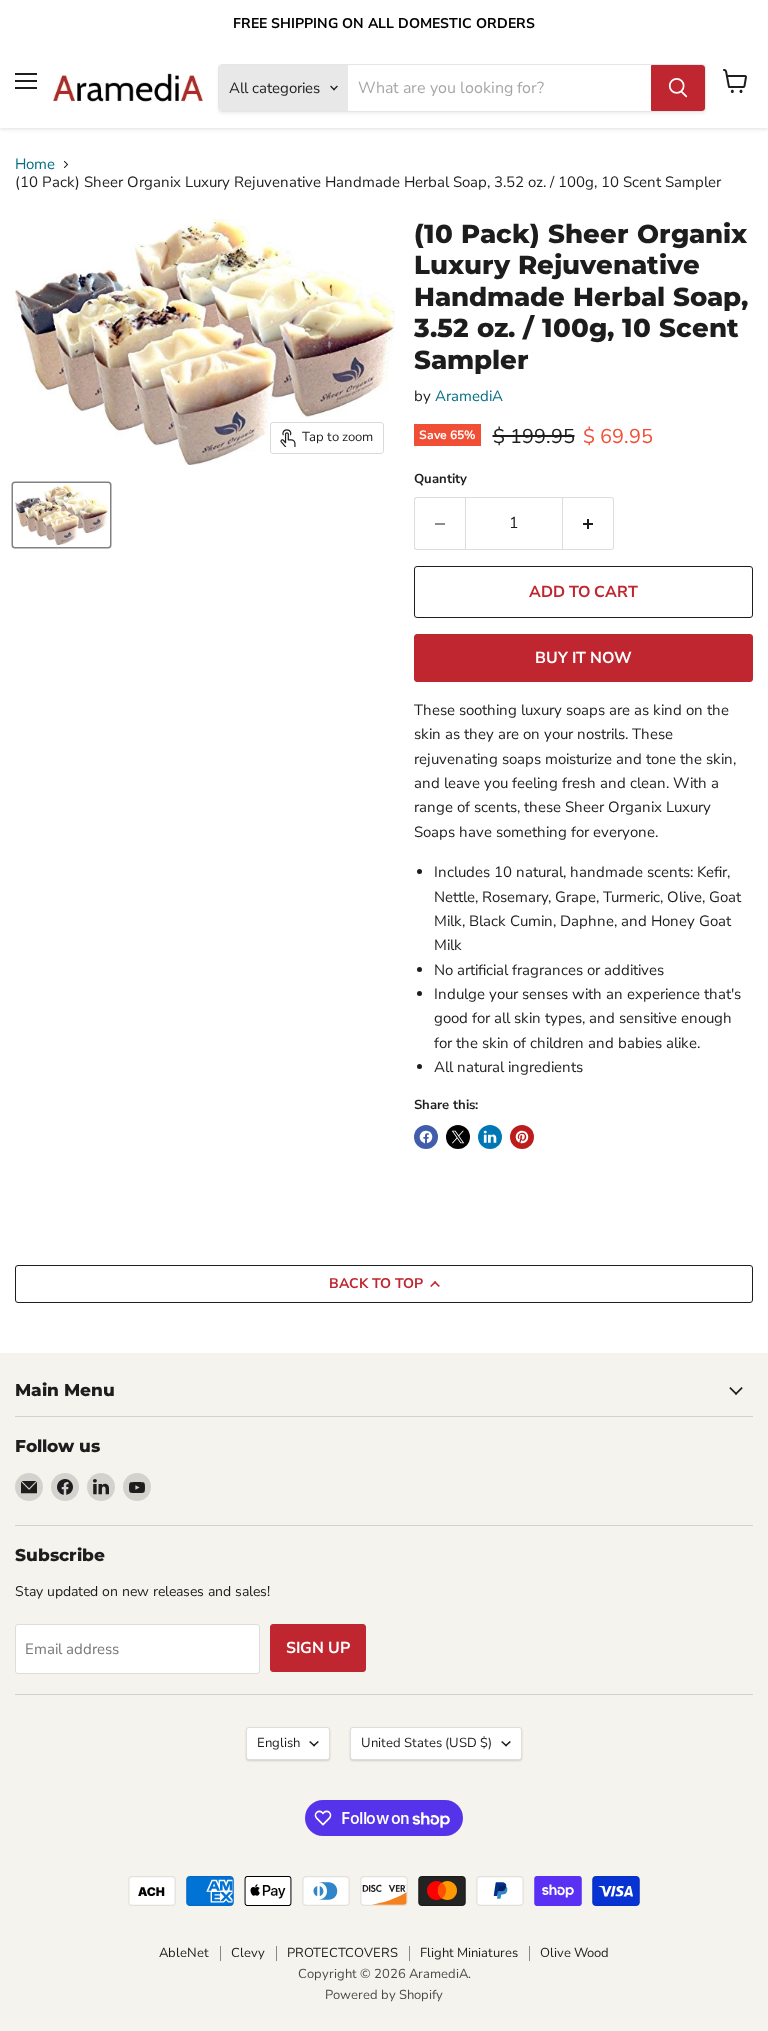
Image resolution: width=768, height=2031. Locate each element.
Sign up (318, 1648)
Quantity (440, 479)
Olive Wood (574, 1953)
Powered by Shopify (384, 1995)
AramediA (469, 396)
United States (426, 1743)
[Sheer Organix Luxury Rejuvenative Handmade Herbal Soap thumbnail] (61, 515)
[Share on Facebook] (426, 1137)
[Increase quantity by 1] (588, 523)
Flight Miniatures (469, 1953)
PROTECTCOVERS (342, 1953)
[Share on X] (458, 1137)
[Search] (678, 88)
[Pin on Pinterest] (522, 1137)
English (278, 1743)
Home (35, 164)
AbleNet (184, 1953)
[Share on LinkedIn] (490, 1137)
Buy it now (583, 658)
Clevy (248, 1953)
